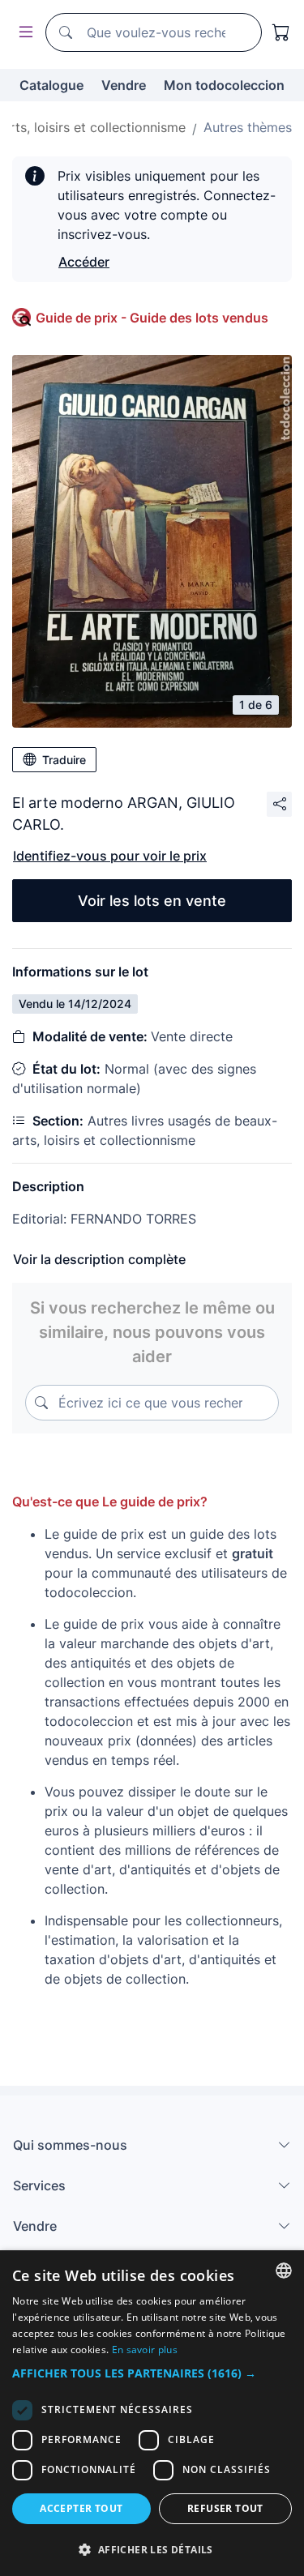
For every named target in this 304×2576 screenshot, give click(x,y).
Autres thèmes (248, 127)
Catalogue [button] (51, 85)
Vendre (124, 85)
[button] (152, 2373)
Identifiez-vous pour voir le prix (110, 856)
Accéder (84, 262)
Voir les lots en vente (152, 901)
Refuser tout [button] (225, 2508)
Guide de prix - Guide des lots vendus (152, 318)
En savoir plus (145, 2350)
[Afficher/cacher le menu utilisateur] (23, 33)
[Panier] (281, 32)
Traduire (64, 760)
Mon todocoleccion (224, 85)
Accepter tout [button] (81, 2508)
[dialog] (152, 2413)
